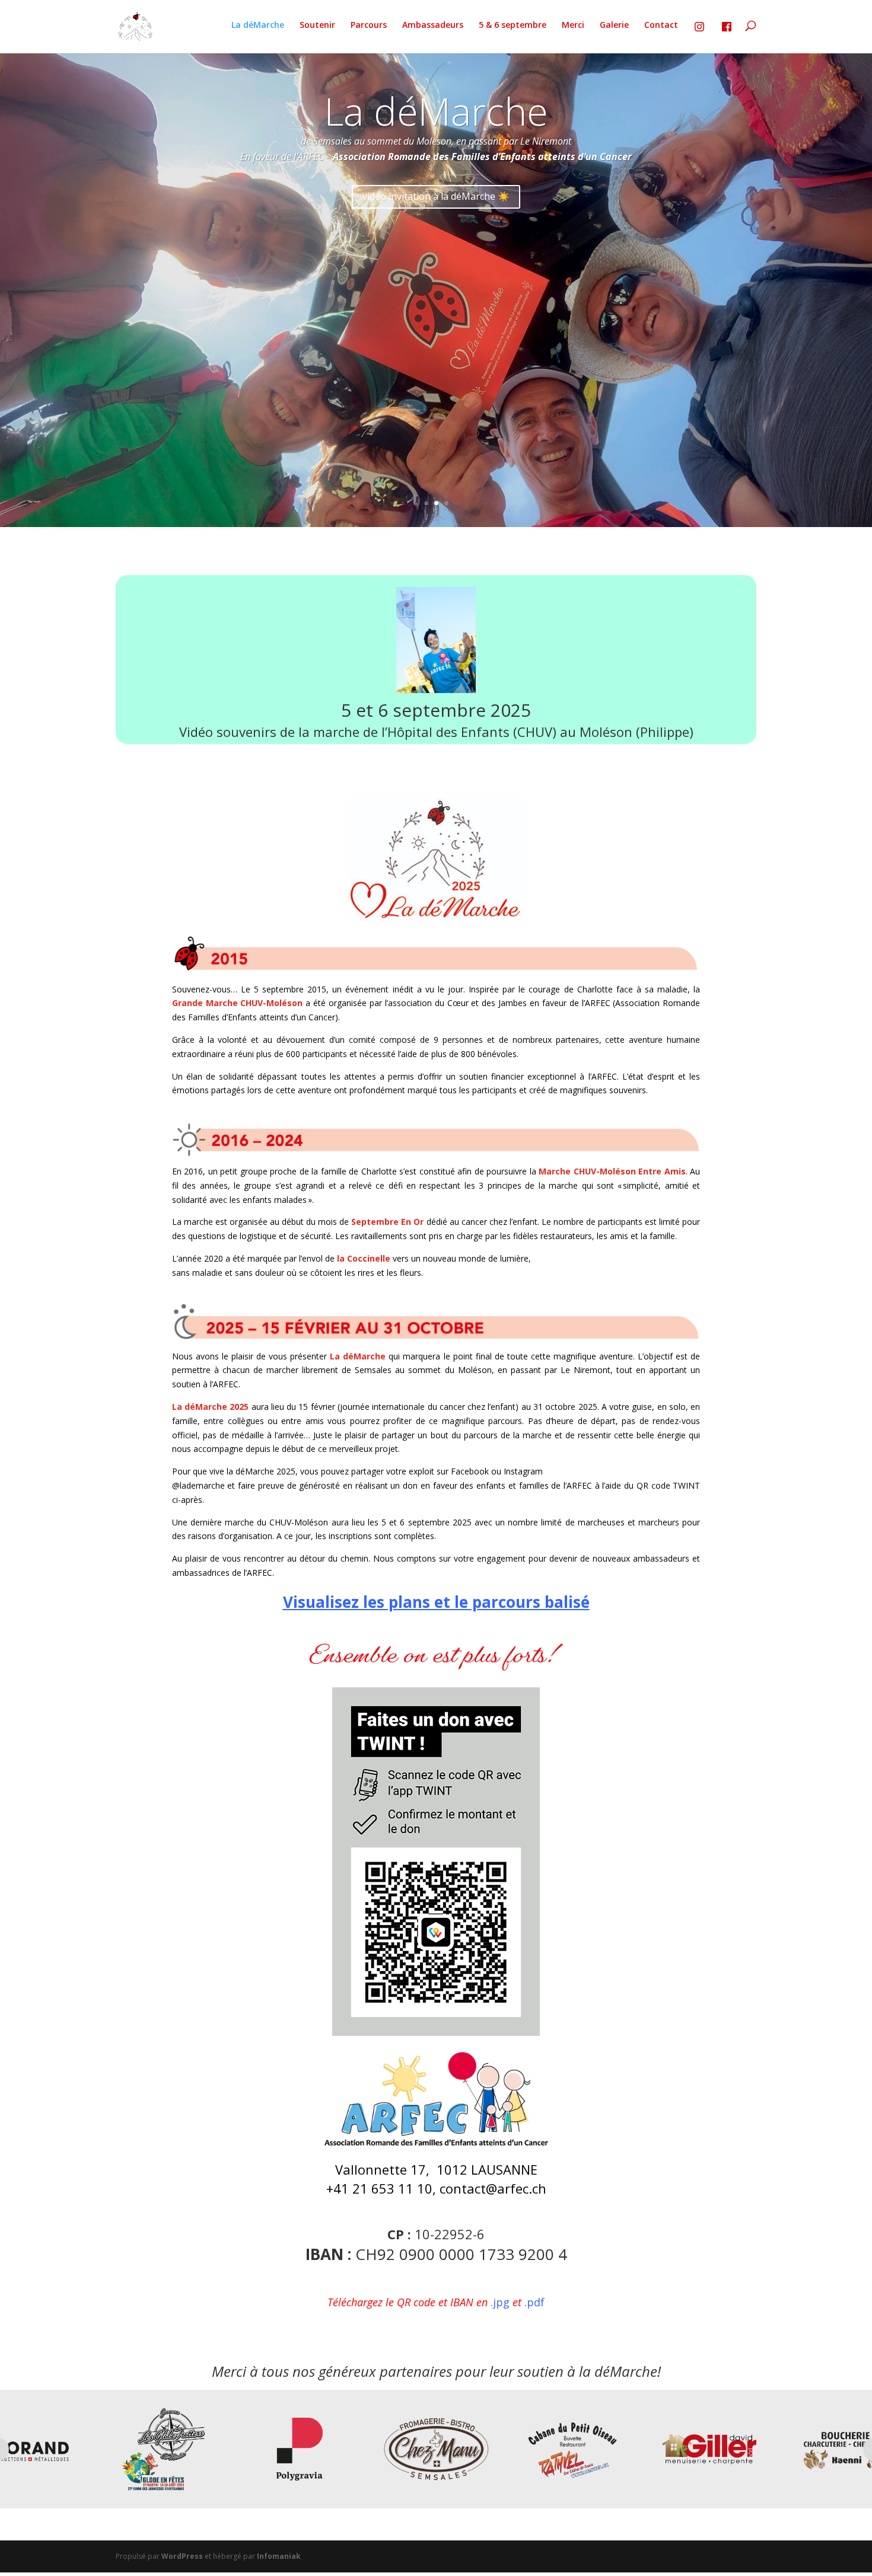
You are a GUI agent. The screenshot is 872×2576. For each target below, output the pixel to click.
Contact (661, 25)
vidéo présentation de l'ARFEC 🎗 (436, 196)
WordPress (182, 2556)
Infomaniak (279, 2556)
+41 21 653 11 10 (379, 2188)
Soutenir (317, 25)
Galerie (614, 25)
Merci (573, 25)
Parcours (369, 25)
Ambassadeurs (433, 25)
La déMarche (258, 25)
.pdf (534, 2302)
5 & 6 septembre (513, 25)
